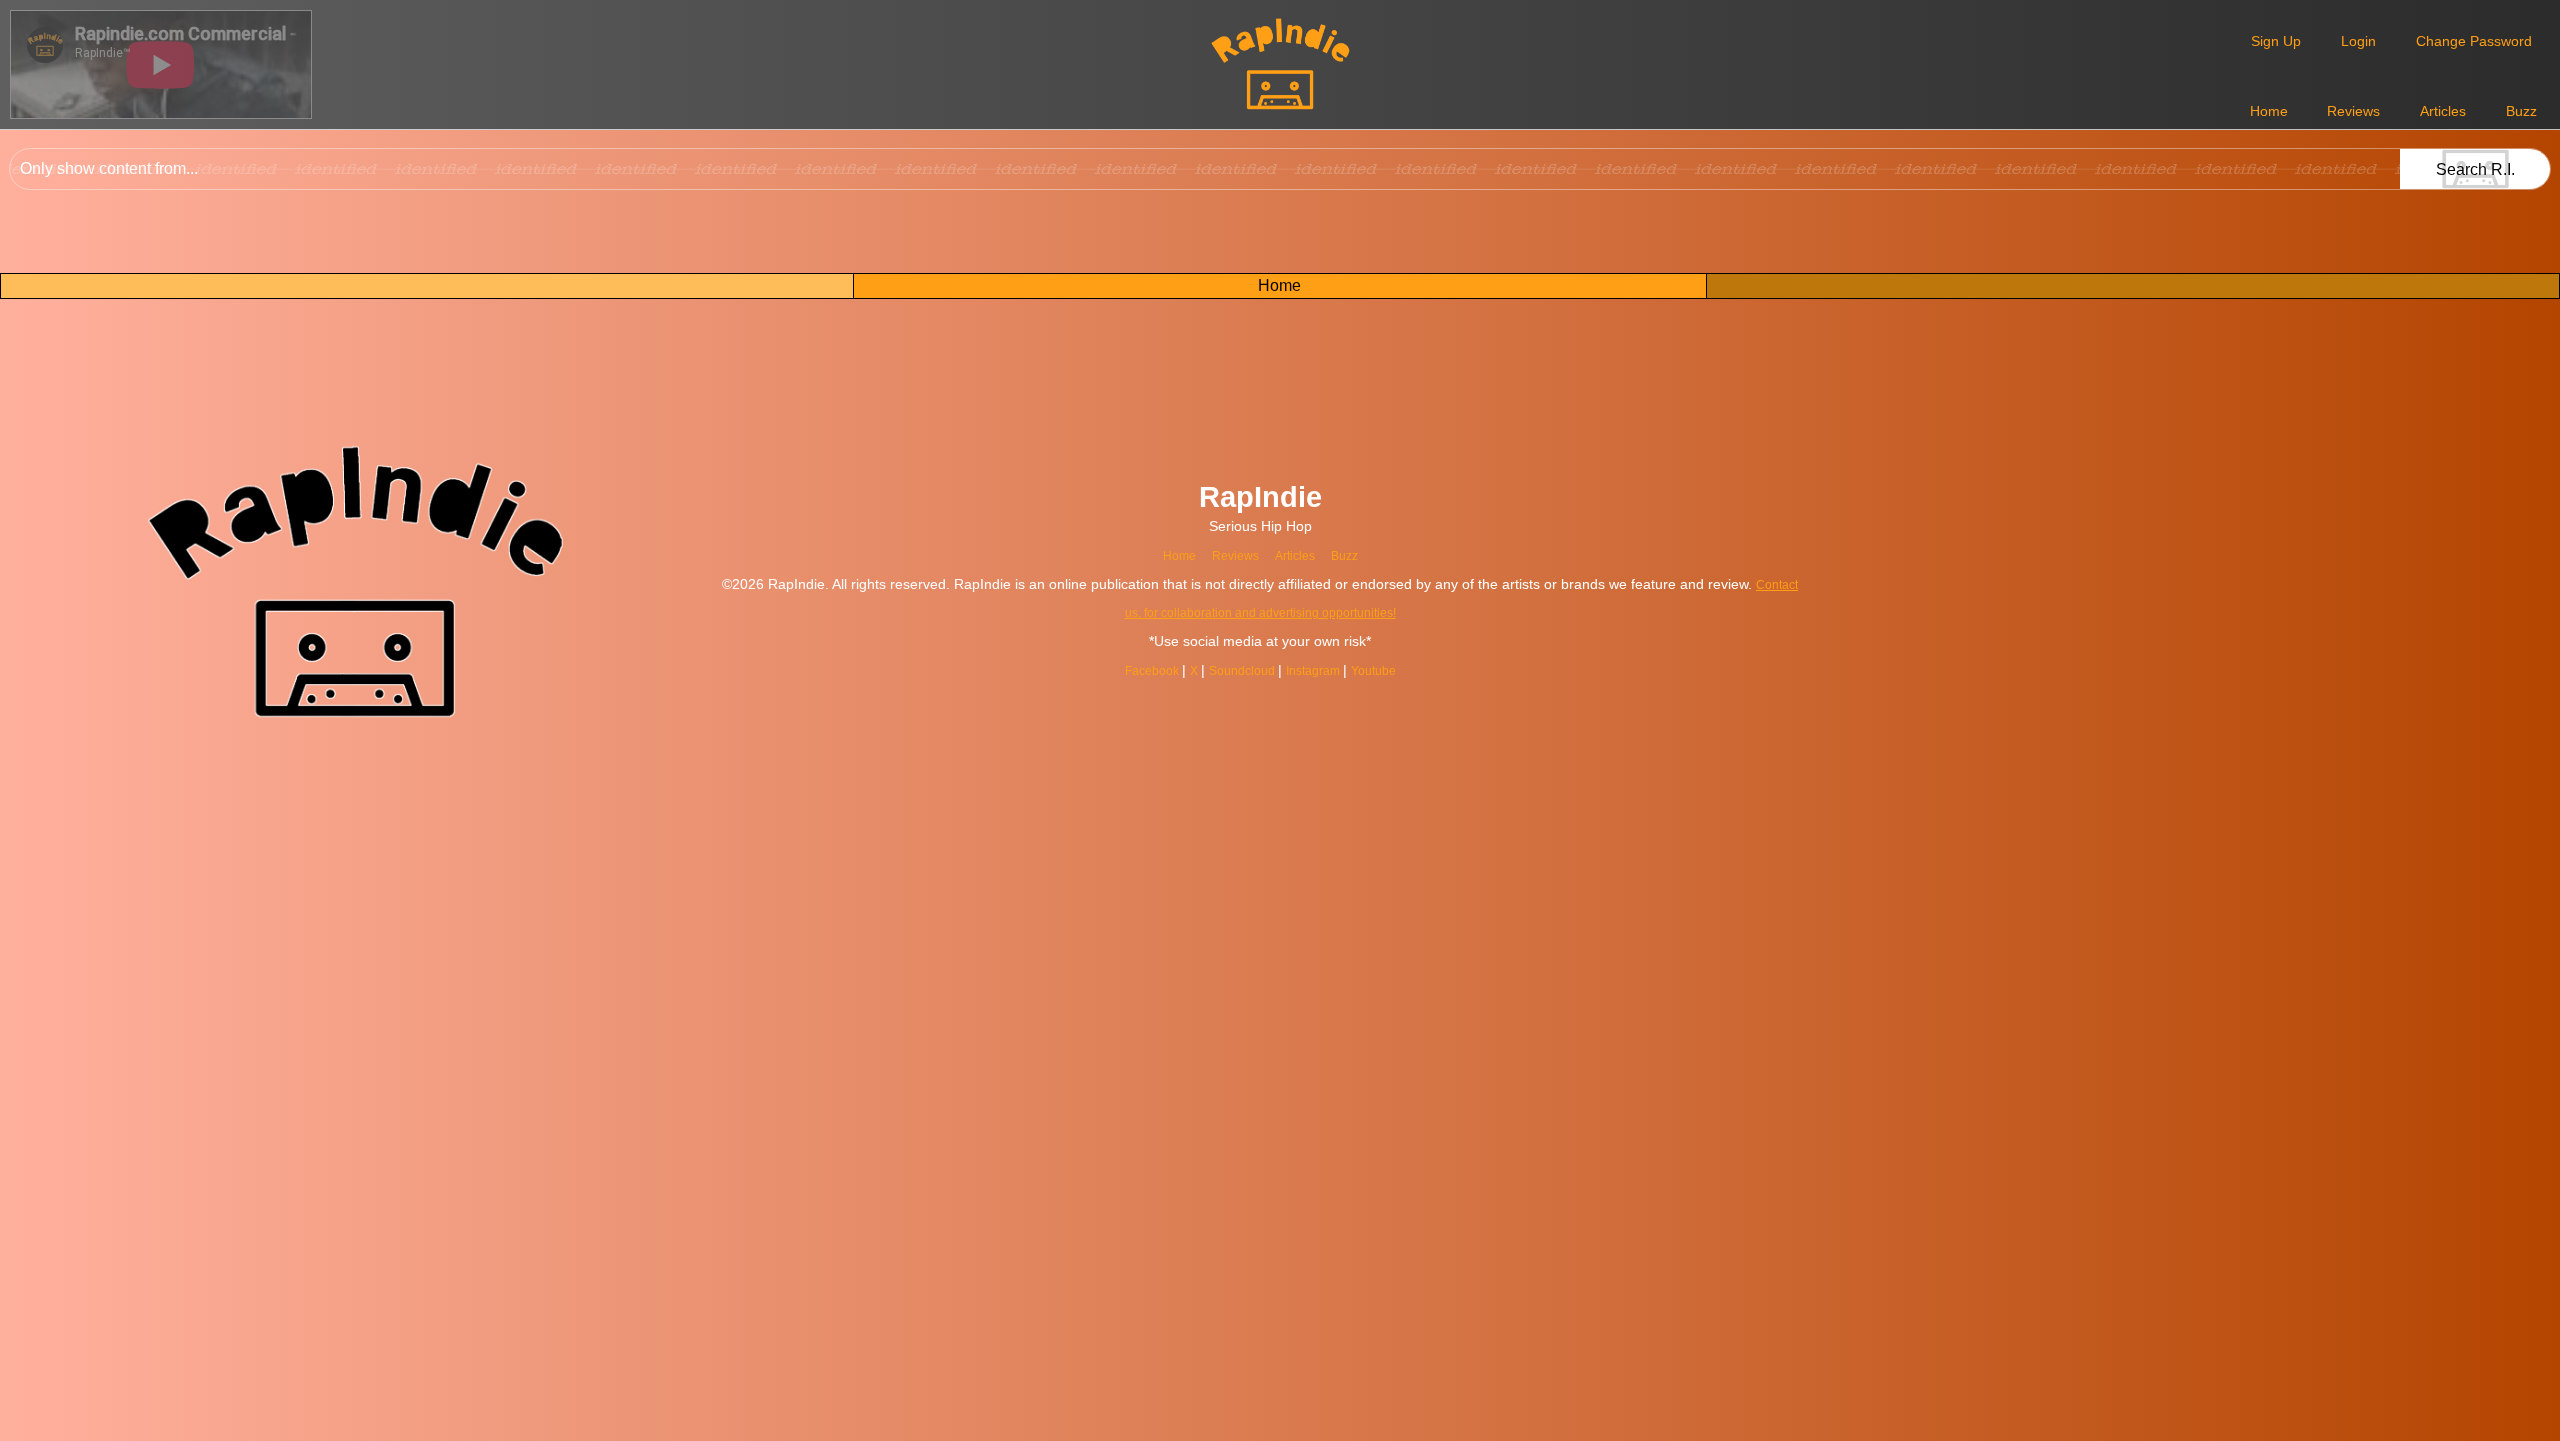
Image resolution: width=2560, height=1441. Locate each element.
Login (2358, 41)
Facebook (1164, 670)
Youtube (1416, 670)
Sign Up (2276, 41)
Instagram (1348, 670)
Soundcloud (1266, 670)
